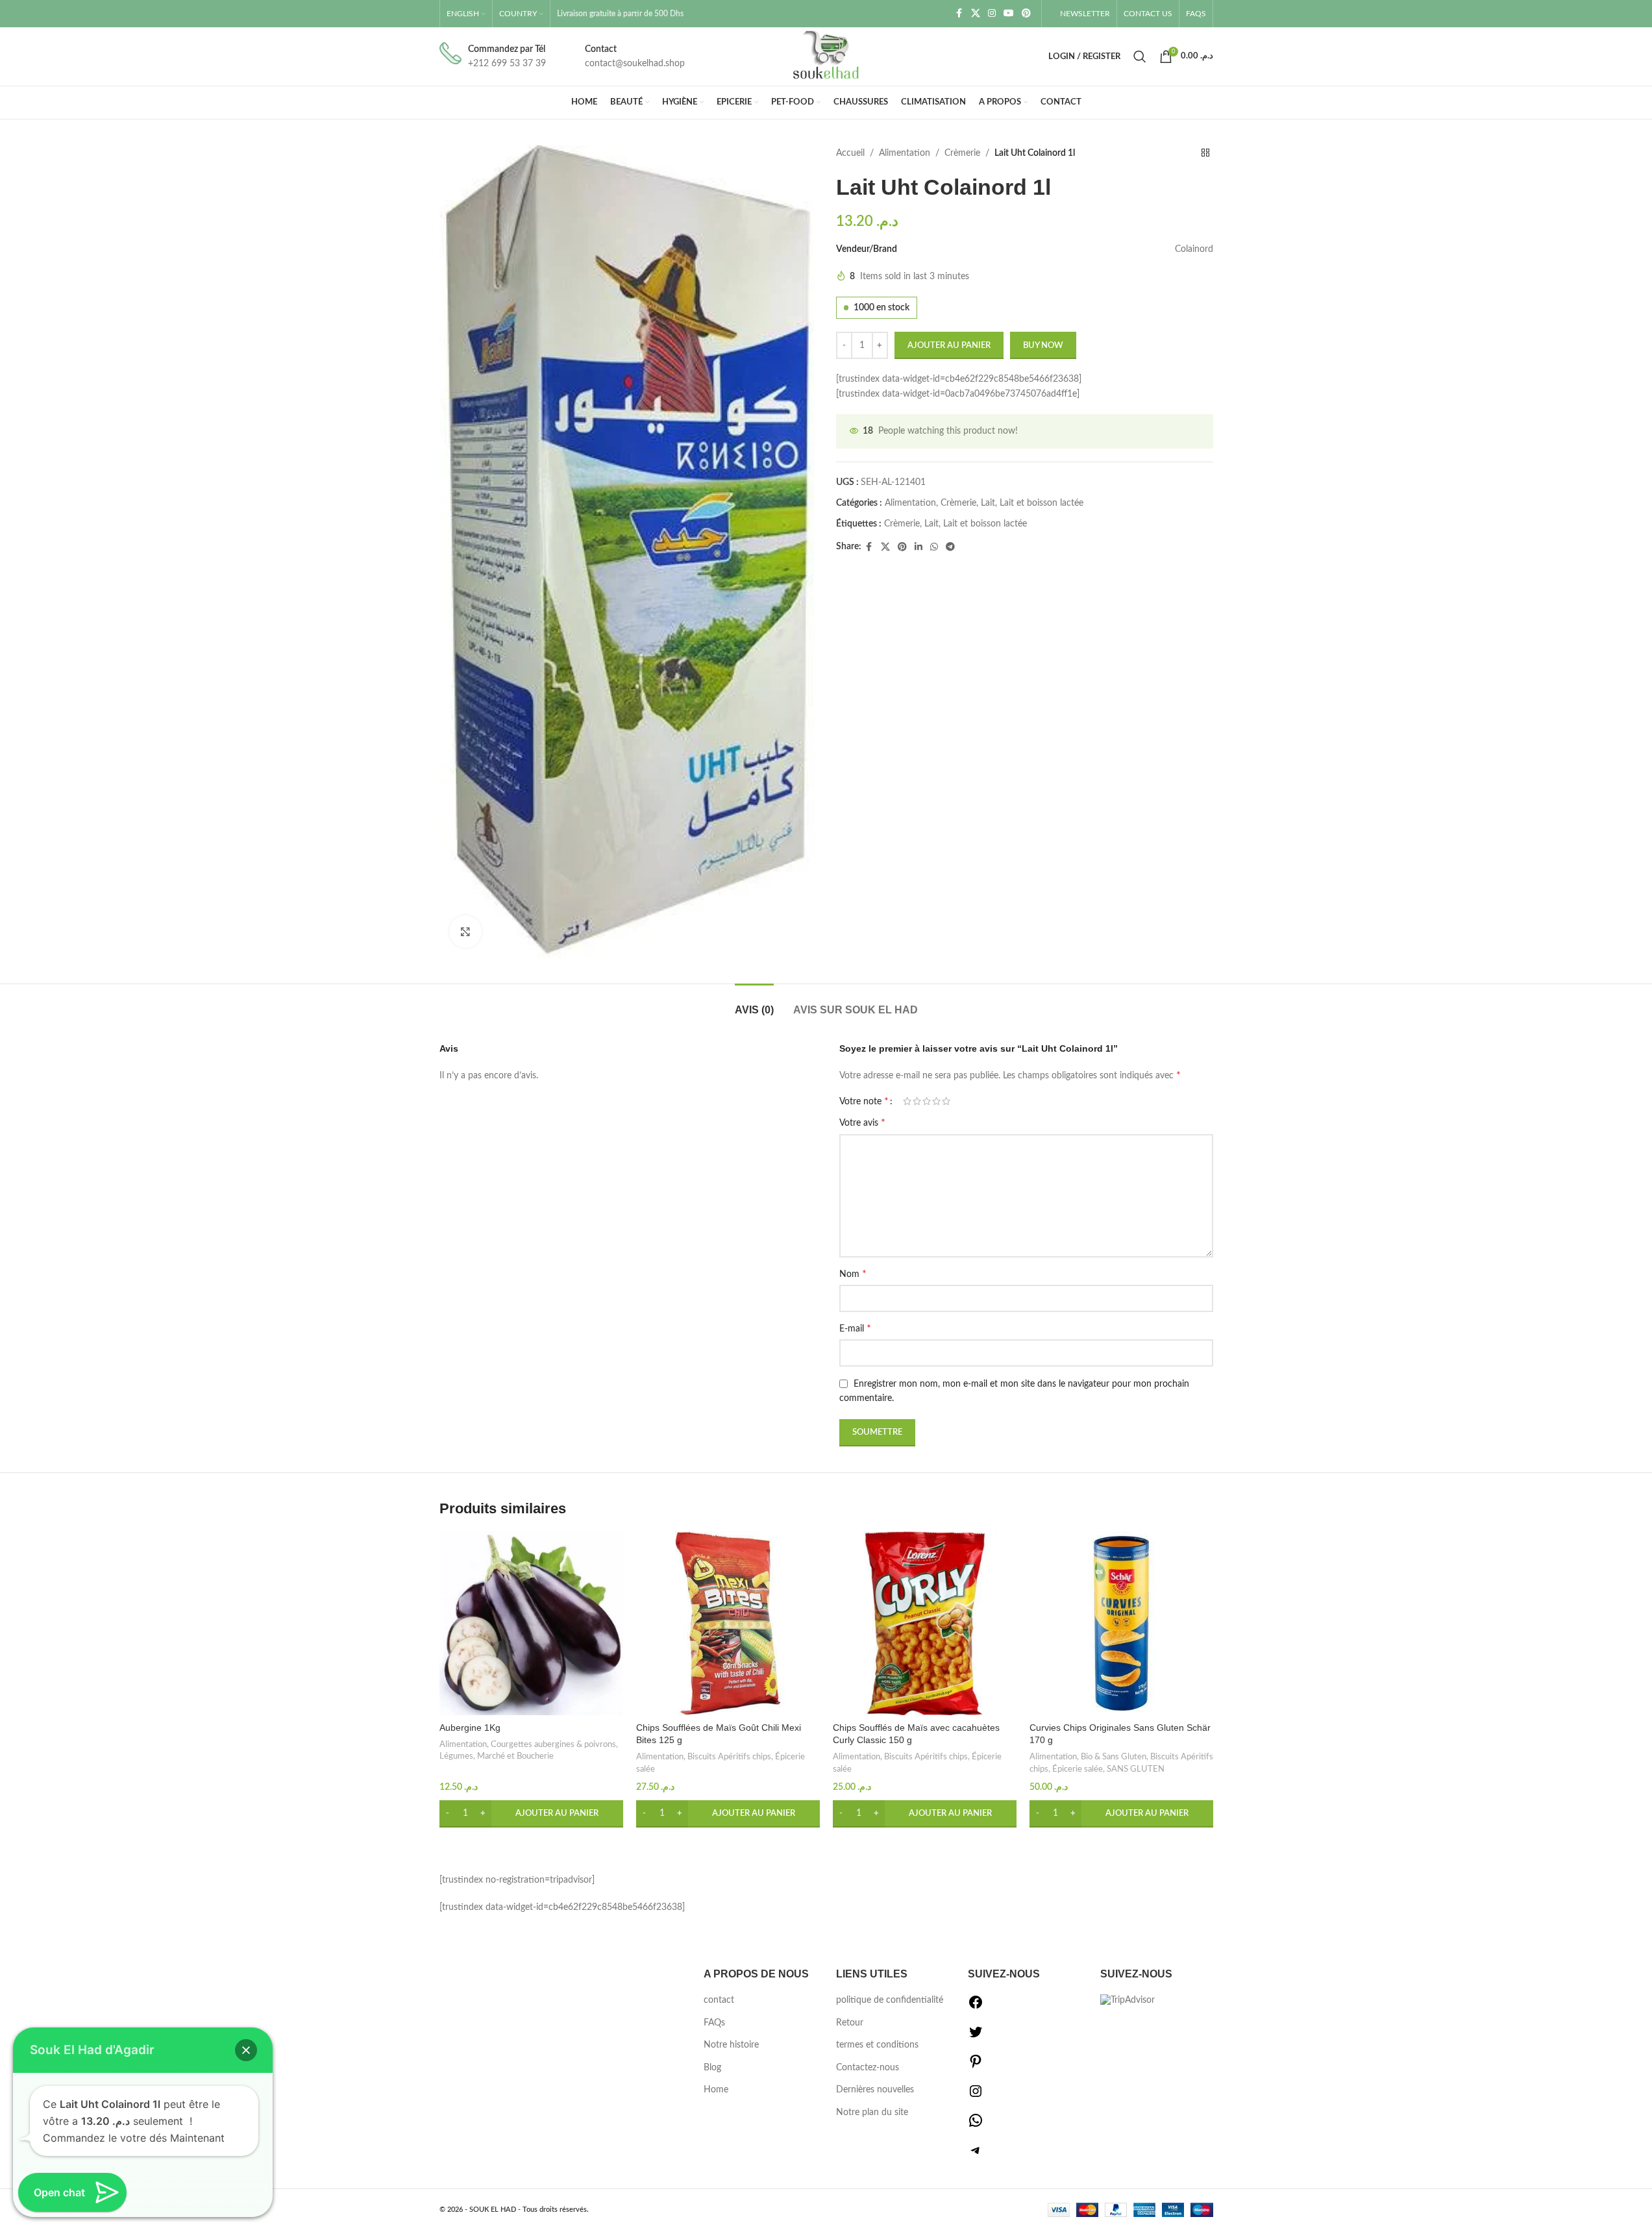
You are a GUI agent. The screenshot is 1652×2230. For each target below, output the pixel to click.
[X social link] (976, 14)
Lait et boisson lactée (1042, 503)
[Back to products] (1205, 153)
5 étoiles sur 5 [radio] (946, 1101)
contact (719, 2000)
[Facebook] (976, 2007)
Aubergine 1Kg (470, 1728)
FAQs (714, 2023)
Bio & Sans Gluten (1114, 1757)
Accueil (850, 153)
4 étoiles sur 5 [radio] (936, 1101)
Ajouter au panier (949, 346)
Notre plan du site (872, 2112)
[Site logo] (826, 56)
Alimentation (905, 153)
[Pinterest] (976, 2066)
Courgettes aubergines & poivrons (553, 1744)
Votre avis (862, 1122)
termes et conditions (877, 2045)
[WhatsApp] (976, 2125)
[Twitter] (976, 2037)
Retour (850, 2023)
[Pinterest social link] (1026, 14)
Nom (853, 1274)
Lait (988, 503)
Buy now (1043, 346)
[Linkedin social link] (918, 547)
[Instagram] (976, 2096)
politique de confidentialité (890, 2000)
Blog (712, 2068)
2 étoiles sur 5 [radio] (917, 1101)
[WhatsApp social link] (934, 547)
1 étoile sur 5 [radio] (907, 1101)
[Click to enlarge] (465, 932)
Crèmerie (962, 153)
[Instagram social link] (992, 14)
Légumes (456, 1756)
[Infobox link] (493, 57)
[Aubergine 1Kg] (531, 1623)
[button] (531, 1814)
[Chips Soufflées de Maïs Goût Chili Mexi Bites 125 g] (728, 1623)
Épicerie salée (1078, 1769)
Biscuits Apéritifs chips (729, 1757)
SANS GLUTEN (1136, 1769)
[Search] (1140, 56)
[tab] (754, 1003)
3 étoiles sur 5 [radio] (927, 1101)
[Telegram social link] (950, 547)
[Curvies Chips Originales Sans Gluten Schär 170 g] (1121, 1623)
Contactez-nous (868, 2068)
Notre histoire (731, 2045)
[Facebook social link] (959, 14)
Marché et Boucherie (515, 1756)
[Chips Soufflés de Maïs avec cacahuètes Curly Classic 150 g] (925, 1623)
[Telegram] (976, 2155)
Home (716, 2090)
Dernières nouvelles (875, 2090)
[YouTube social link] (1009, 14)
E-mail (855, 1328)
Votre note (864, 1101)
